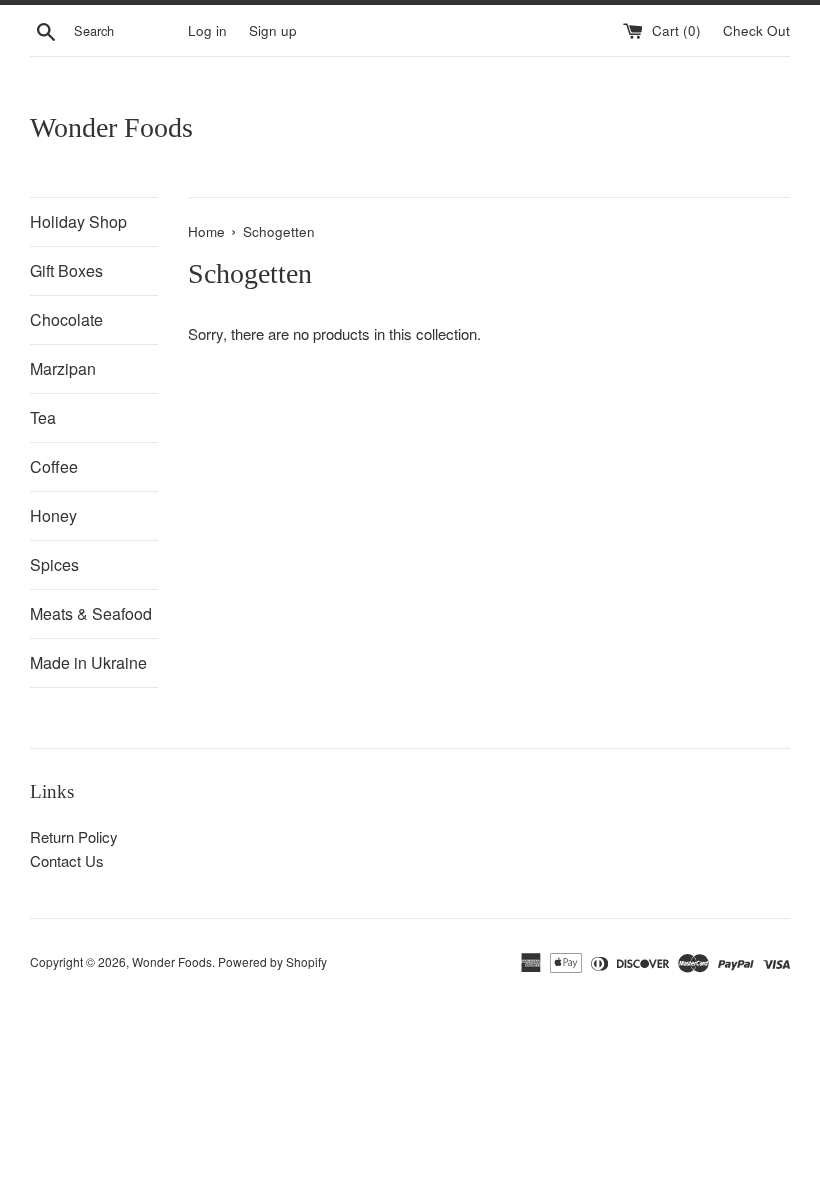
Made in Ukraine (88, 662)
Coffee (54, 466)
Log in (207, 30)
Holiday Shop (78, 221)
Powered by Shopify (272, 961)
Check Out (756, 30)
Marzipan (63, 368)
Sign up (273, 30)
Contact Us (67, 860)
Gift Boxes (66, 270)
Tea (43, 417)
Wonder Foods (111, 127)
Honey (53, 515)
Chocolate (66, 319)
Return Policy (74, 836)
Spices (54, 564)
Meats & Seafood (91, 613)
